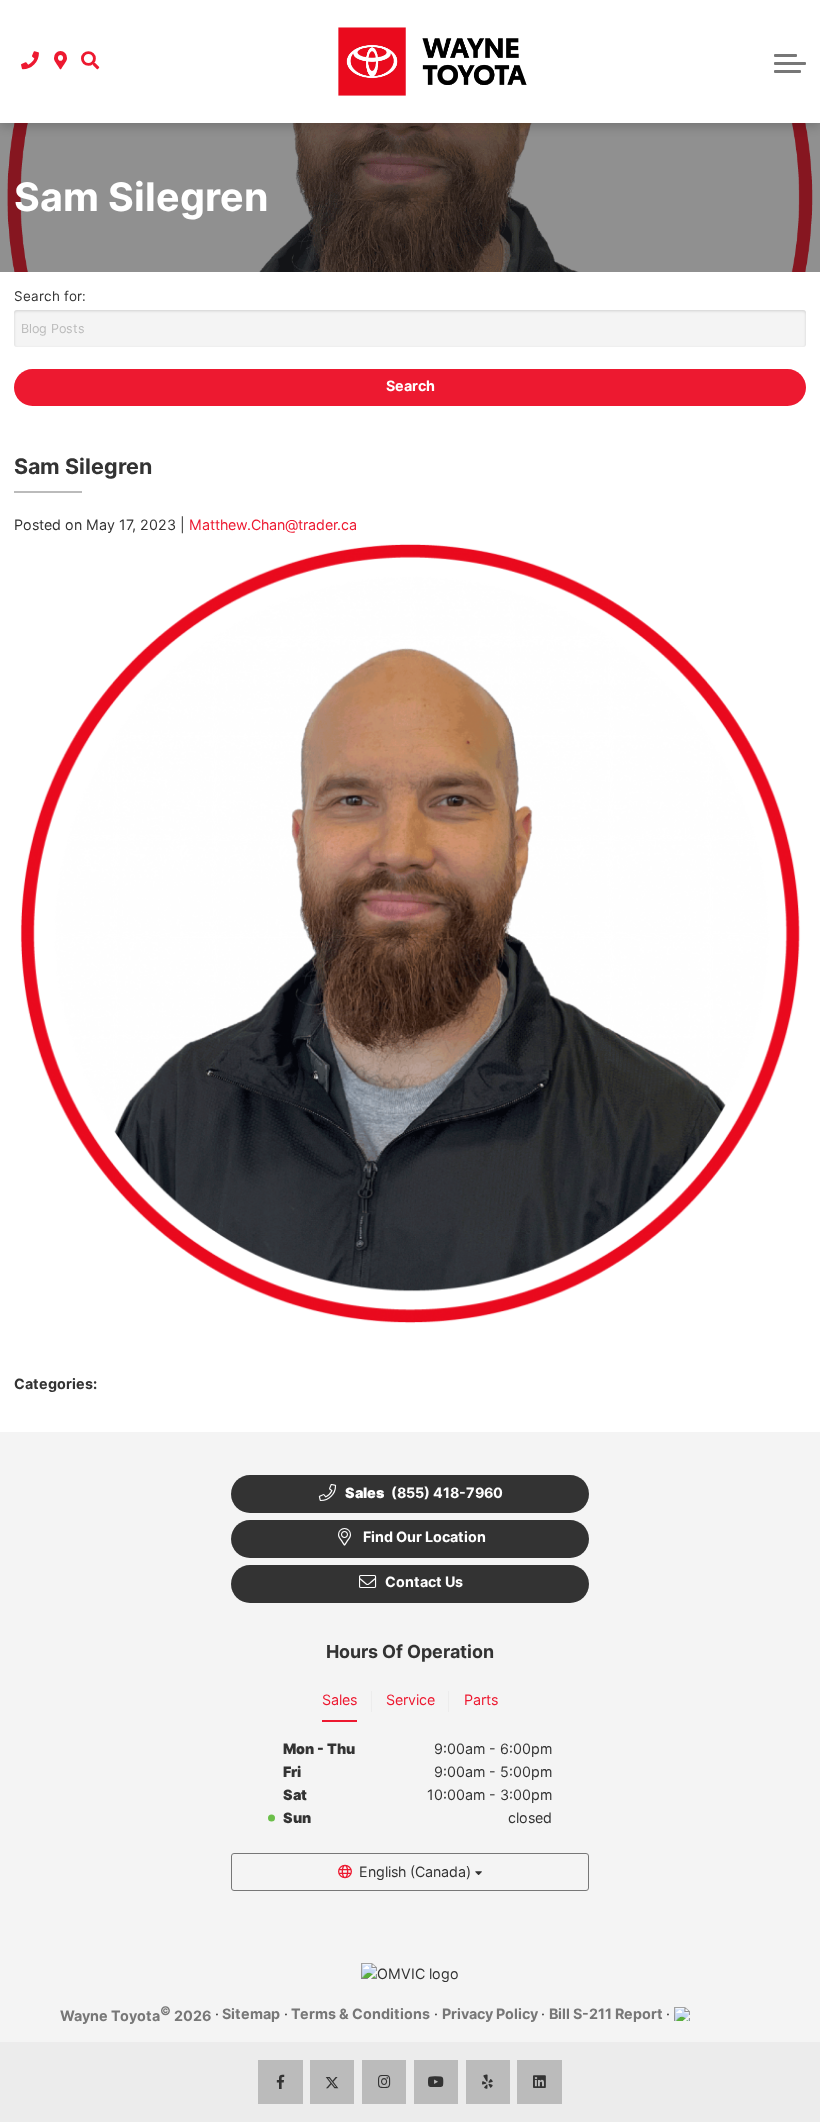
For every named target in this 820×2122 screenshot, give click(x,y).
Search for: (50, 296)
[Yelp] (488, 2082)
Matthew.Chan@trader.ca (273, 524)
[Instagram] (384, 2082)
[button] (90, 61)
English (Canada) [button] (415, 1871)
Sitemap (251, 2013)
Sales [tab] (339, 1699)
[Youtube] (436, 2082)
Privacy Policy (490, 2013)
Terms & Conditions (360, 2013)
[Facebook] (280, 2082)
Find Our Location (424, 1536)
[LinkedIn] (539, 2082)
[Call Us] (30, 61)
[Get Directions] (60, 61)
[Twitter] (332, 2082)
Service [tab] (410, 1699)
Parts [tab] (481, 1699)
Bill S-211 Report (606, 2013)
